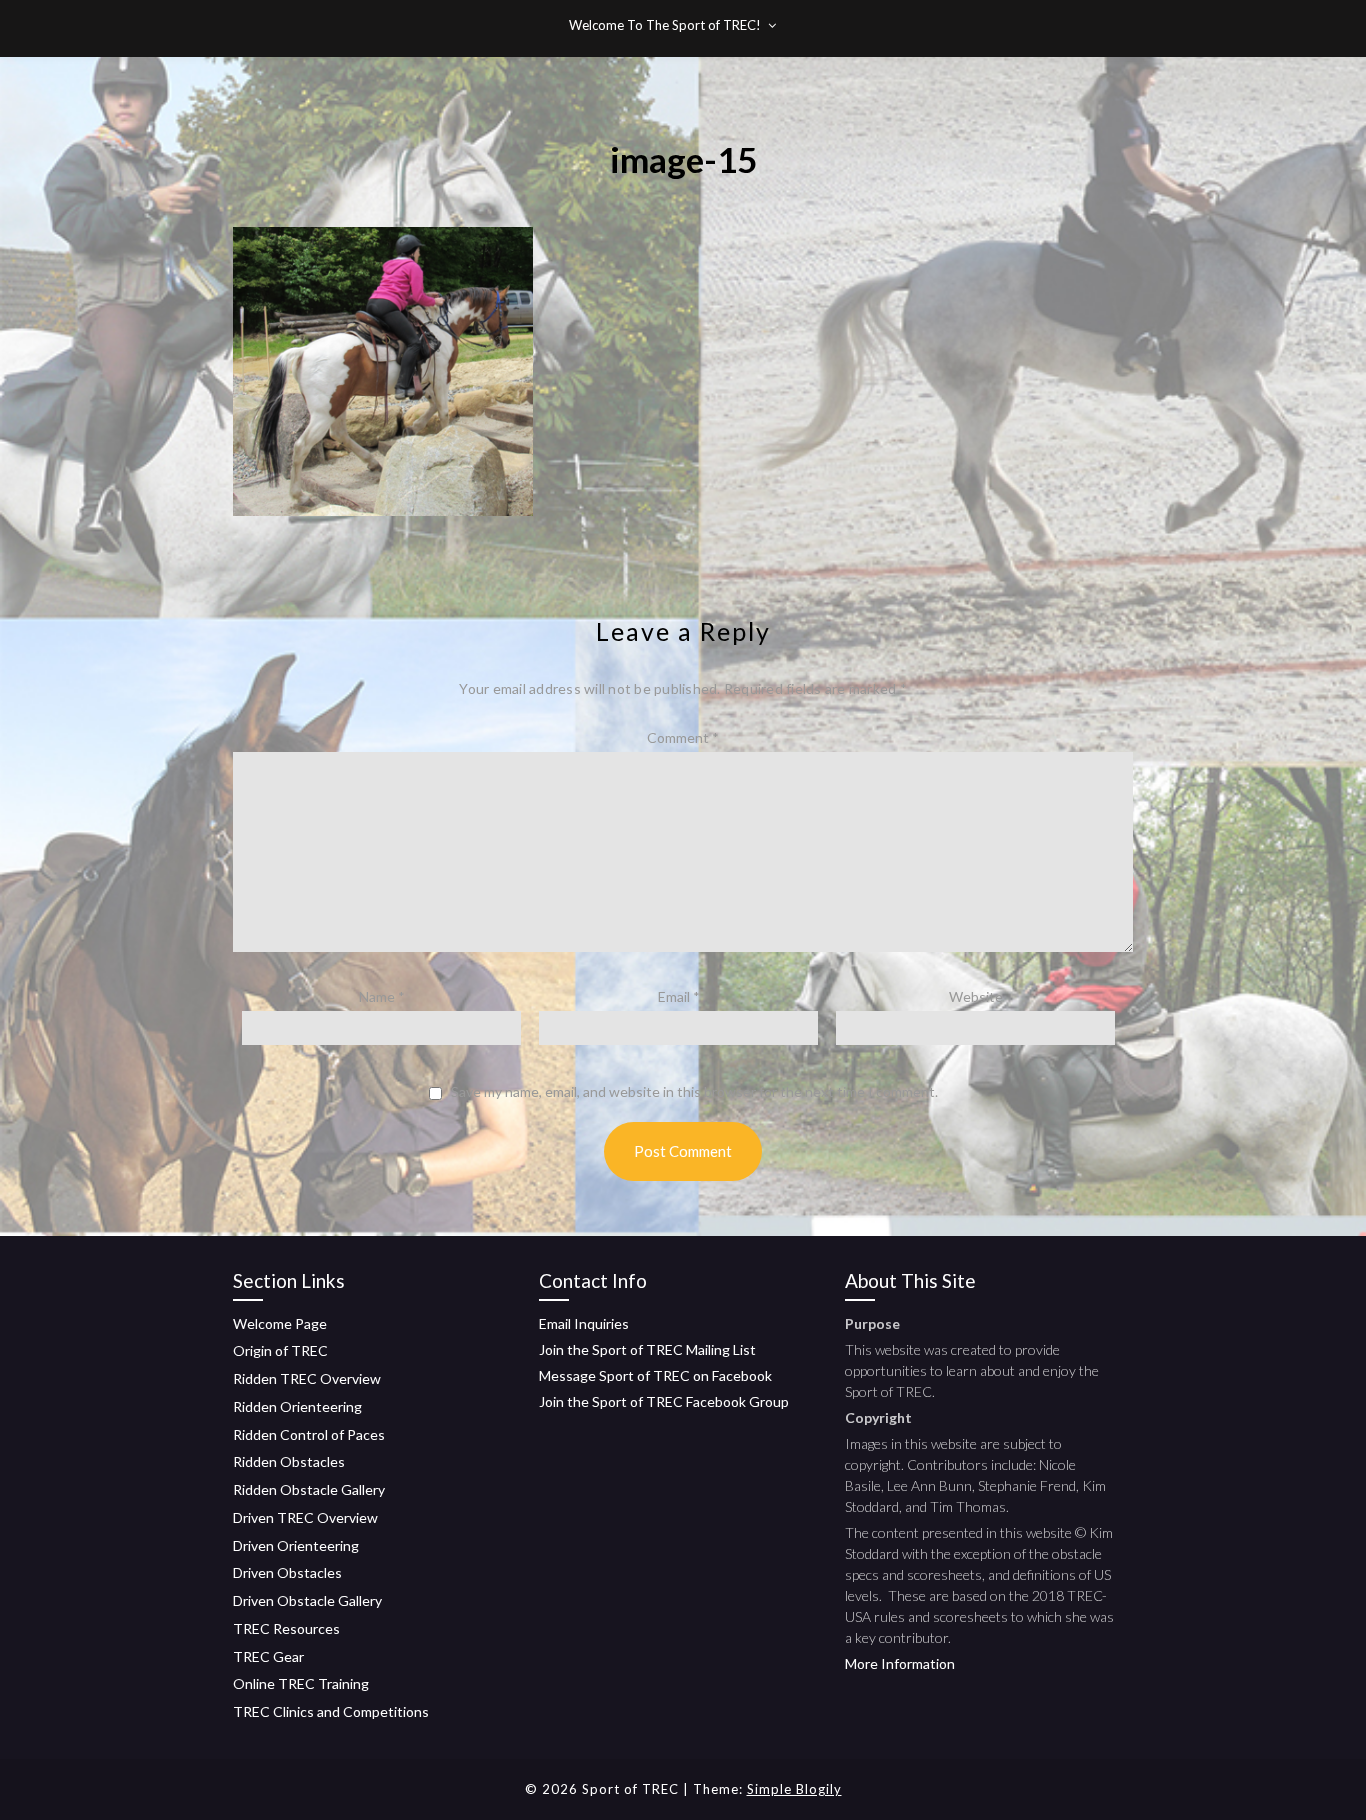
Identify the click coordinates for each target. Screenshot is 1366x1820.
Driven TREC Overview (305, 1517)
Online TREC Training (301, 1683)
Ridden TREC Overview (307, 1378)
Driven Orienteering (296, 1545)
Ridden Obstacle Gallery (309, 1489)
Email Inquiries (584, 1323)
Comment (683, 737)
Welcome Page (280, 1323)
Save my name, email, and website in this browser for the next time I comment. (694, 1092)
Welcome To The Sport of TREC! (665, 25)
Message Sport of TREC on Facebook (655, 1375)
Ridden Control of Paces (309, 1434)
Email (679, 996)
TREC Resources (286, 1628)
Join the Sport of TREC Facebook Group (664, 1401)
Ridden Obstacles (289, 1461)
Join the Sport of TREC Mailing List (647, 1349)
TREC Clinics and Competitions (331, 1711)
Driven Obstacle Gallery (307, 1600)
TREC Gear (268, 1656)
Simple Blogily (794, 1789)
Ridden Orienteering (297, 1406)
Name (382, 996)
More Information (900, 1663)
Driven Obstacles (287, 1572)
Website (976, 996)
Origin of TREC (280, 1350)
